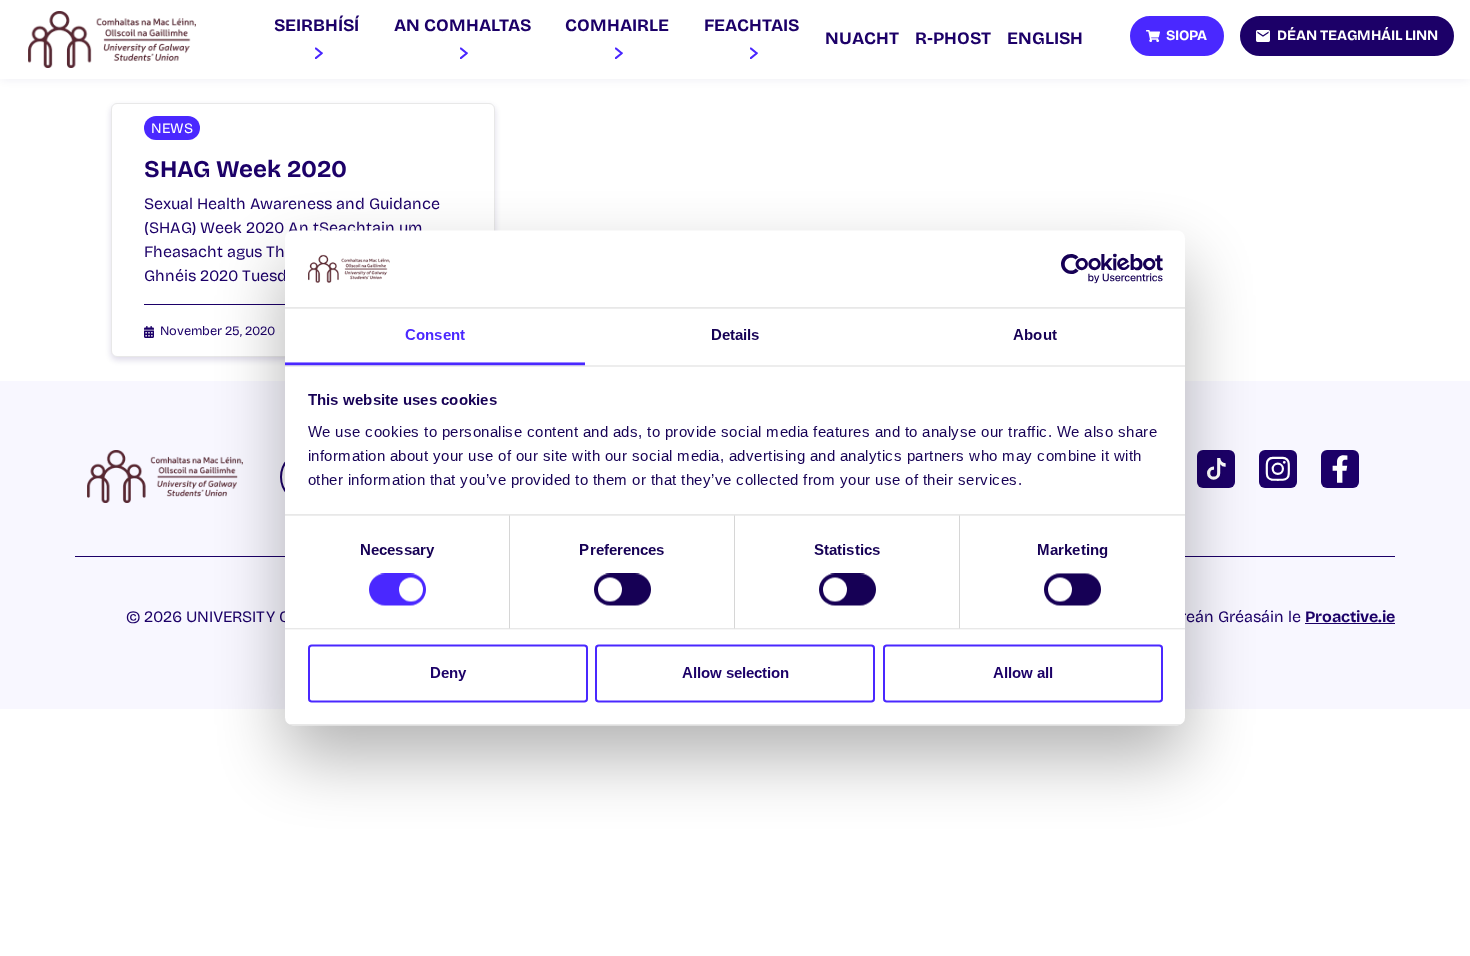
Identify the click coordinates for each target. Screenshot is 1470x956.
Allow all (1023, 672)
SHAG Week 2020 (245, 169)
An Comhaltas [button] (462, 25)
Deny (448, 672)
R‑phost (953, 38)
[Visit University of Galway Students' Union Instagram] (1282, 467)
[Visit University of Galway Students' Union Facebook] (1344, 467)
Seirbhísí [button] (316, 25)
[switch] (622, 590)
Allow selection (735, 672)
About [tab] (1035, 334)
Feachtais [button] (751, 25)
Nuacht (862, 38)
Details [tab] (735, 334)
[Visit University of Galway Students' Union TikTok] (1220, 467)
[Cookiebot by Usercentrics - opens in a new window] (1075, 269)
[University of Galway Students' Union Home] (112, 40)
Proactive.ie (1350, 616)
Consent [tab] (435, 334)
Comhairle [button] (617, 25)
